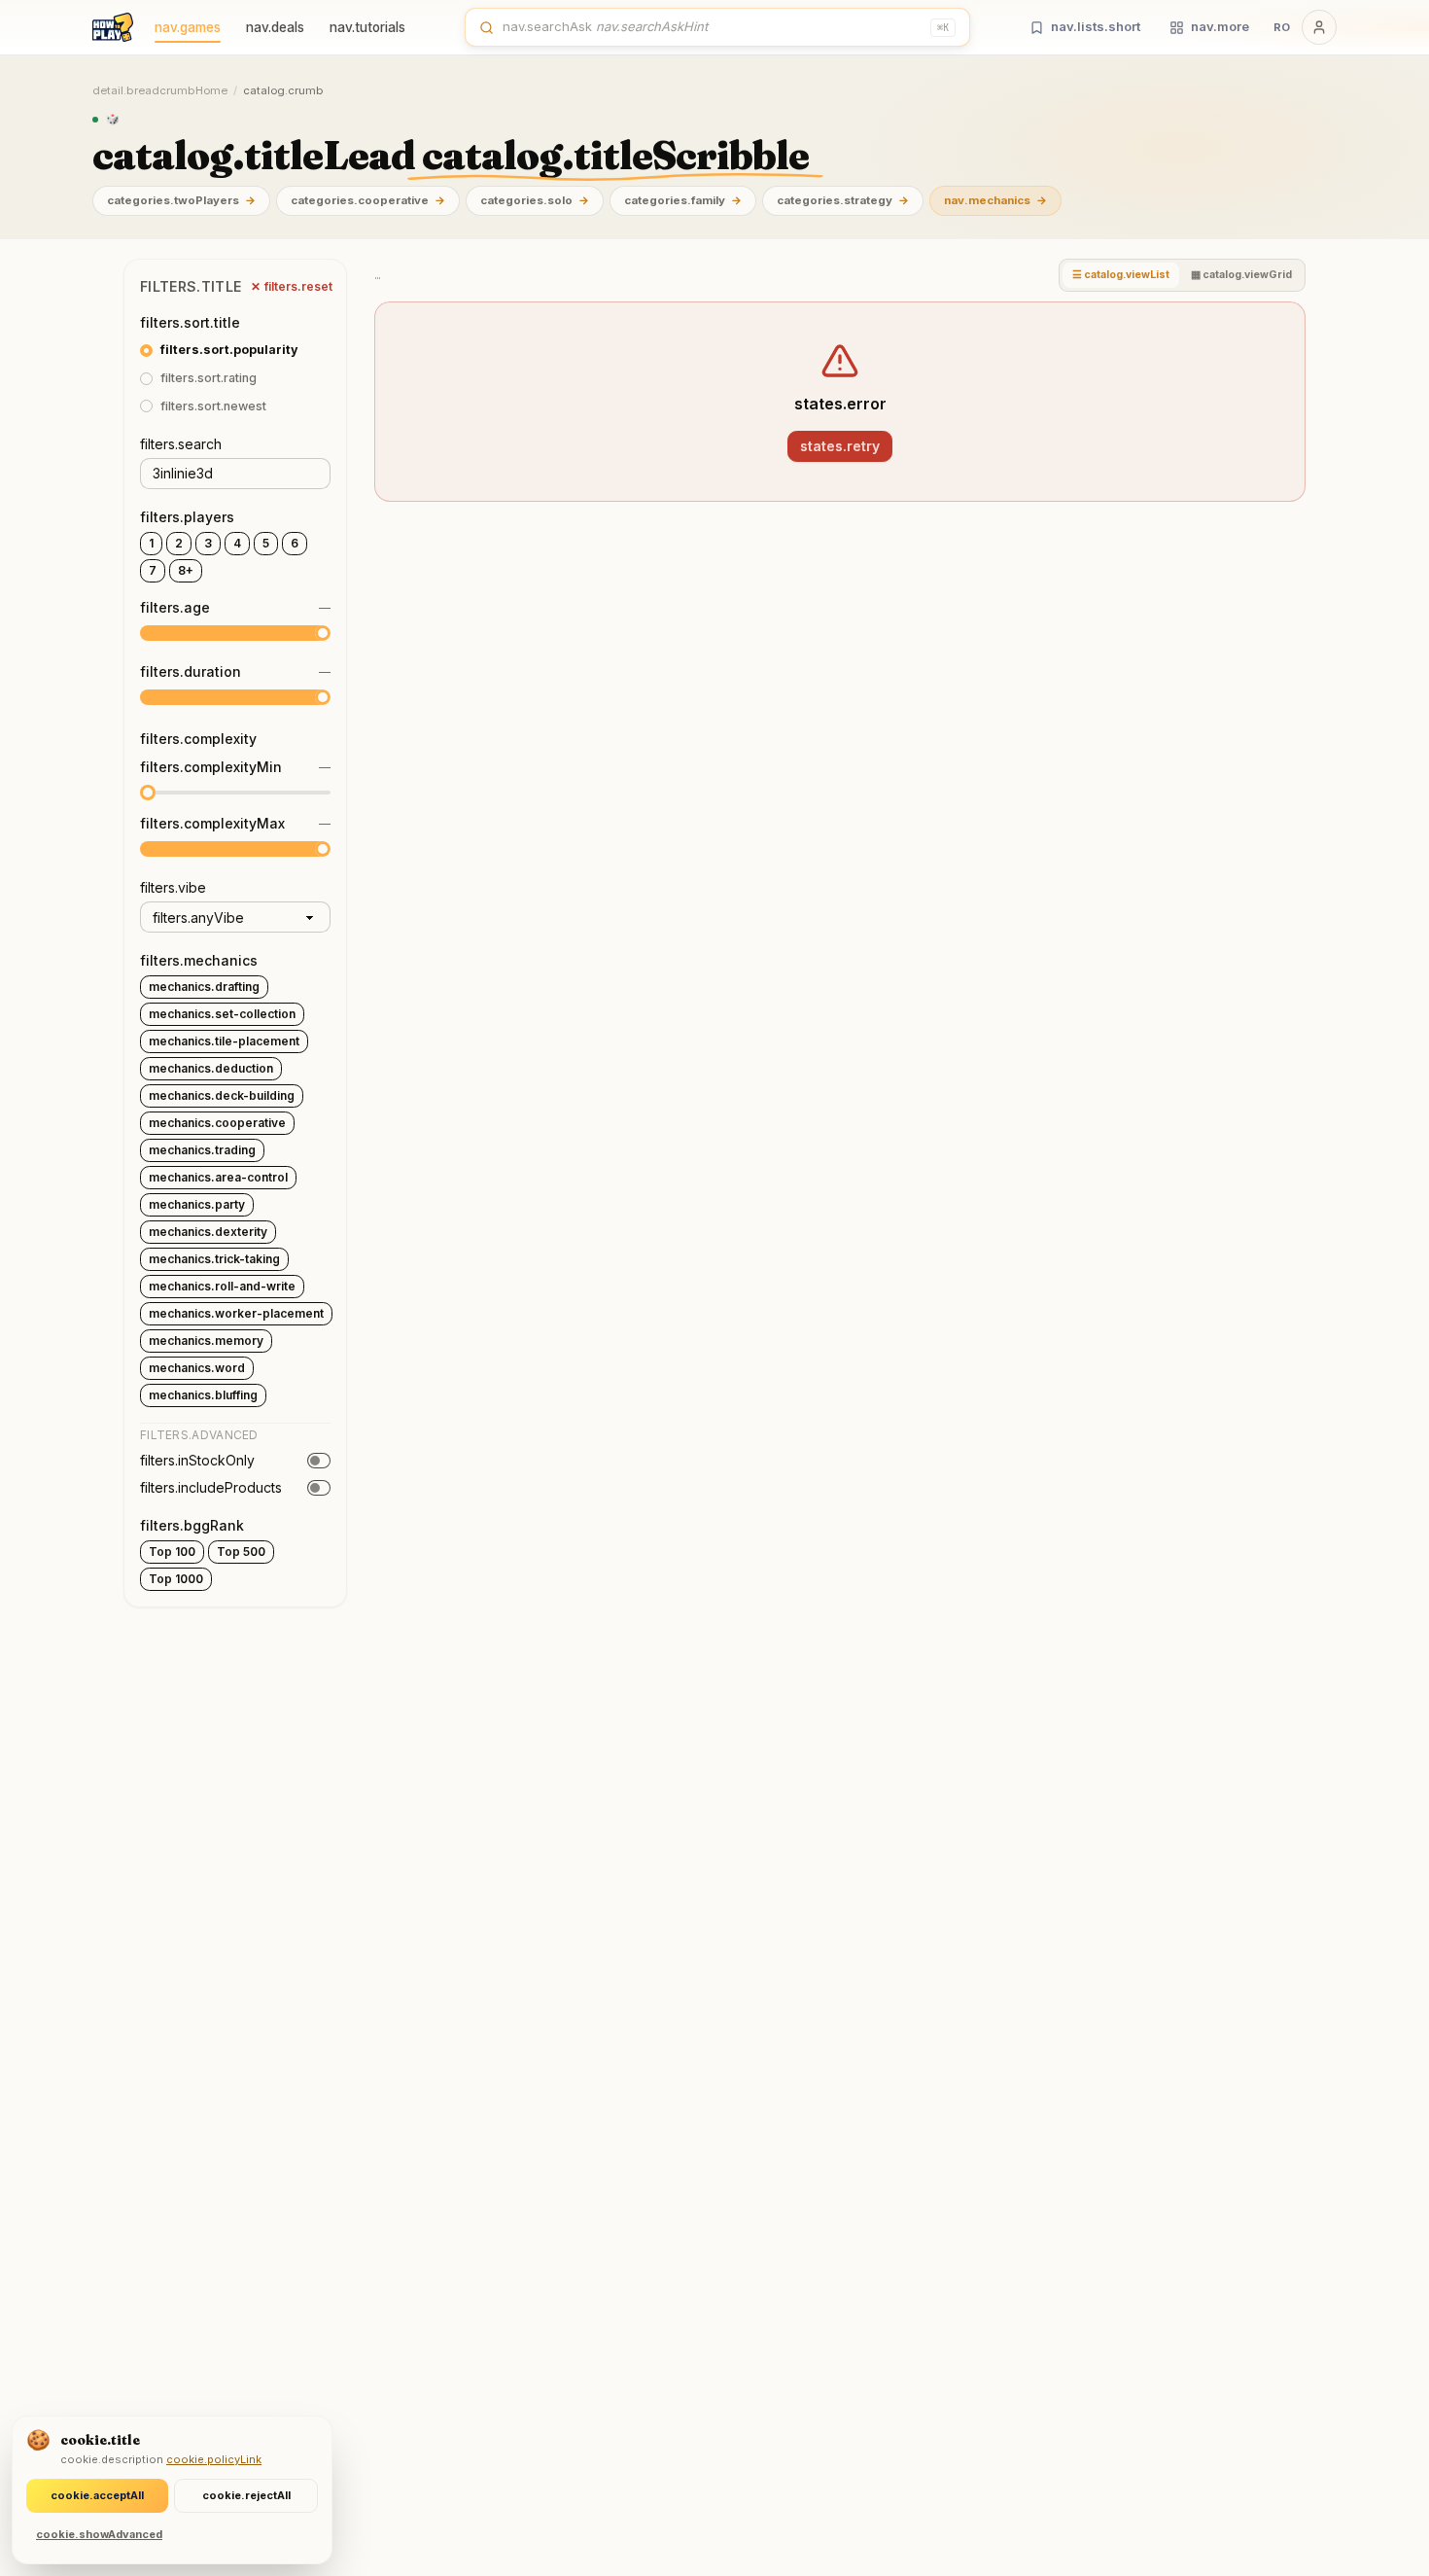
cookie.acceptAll (97, 2495)
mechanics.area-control (218, 1177)
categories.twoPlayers (181, 200)
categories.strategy (843, 200)
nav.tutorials (367, 27)
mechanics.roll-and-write (222, 1286)
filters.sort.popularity (229, 350)
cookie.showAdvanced (99, 2534)
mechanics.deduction (211, 1068)
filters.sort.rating (209, 378)
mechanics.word (197, 1368)
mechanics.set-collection (222, 1014)
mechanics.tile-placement (224, 1041)
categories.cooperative (368, 200)
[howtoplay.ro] (113, 27)
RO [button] (1282, 27)
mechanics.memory (206, 1341)
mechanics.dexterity (208, 1232)
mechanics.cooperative (217, 1123)
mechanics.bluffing (203, 1395)
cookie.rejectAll (246, 2495)
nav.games (188, 27)
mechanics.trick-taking (214, 1259)
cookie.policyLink (214, 2459)
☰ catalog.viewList (1121, 275)
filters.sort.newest (213, 406)
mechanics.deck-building (222, 1095)
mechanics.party (197, 1204)
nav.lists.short (1096, 26)
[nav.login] (1319, 27)
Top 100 (172, 1552)
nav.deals (275, 27)
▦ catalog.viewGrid (1241, 275)
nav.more (1220, 26)
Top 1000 (176, 1579)
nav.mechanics (995, 200)
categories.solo (535, 200)
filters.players (187, 517)
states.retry (840, 446)
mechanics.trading (202, 1150)
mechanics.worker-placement (236, 1313)
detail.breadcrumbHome (160, 90)
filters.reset (292, 286)
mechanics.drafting (204, 987)
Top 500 (241, 1552)
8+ (186, 570)
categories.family (683, 200)
